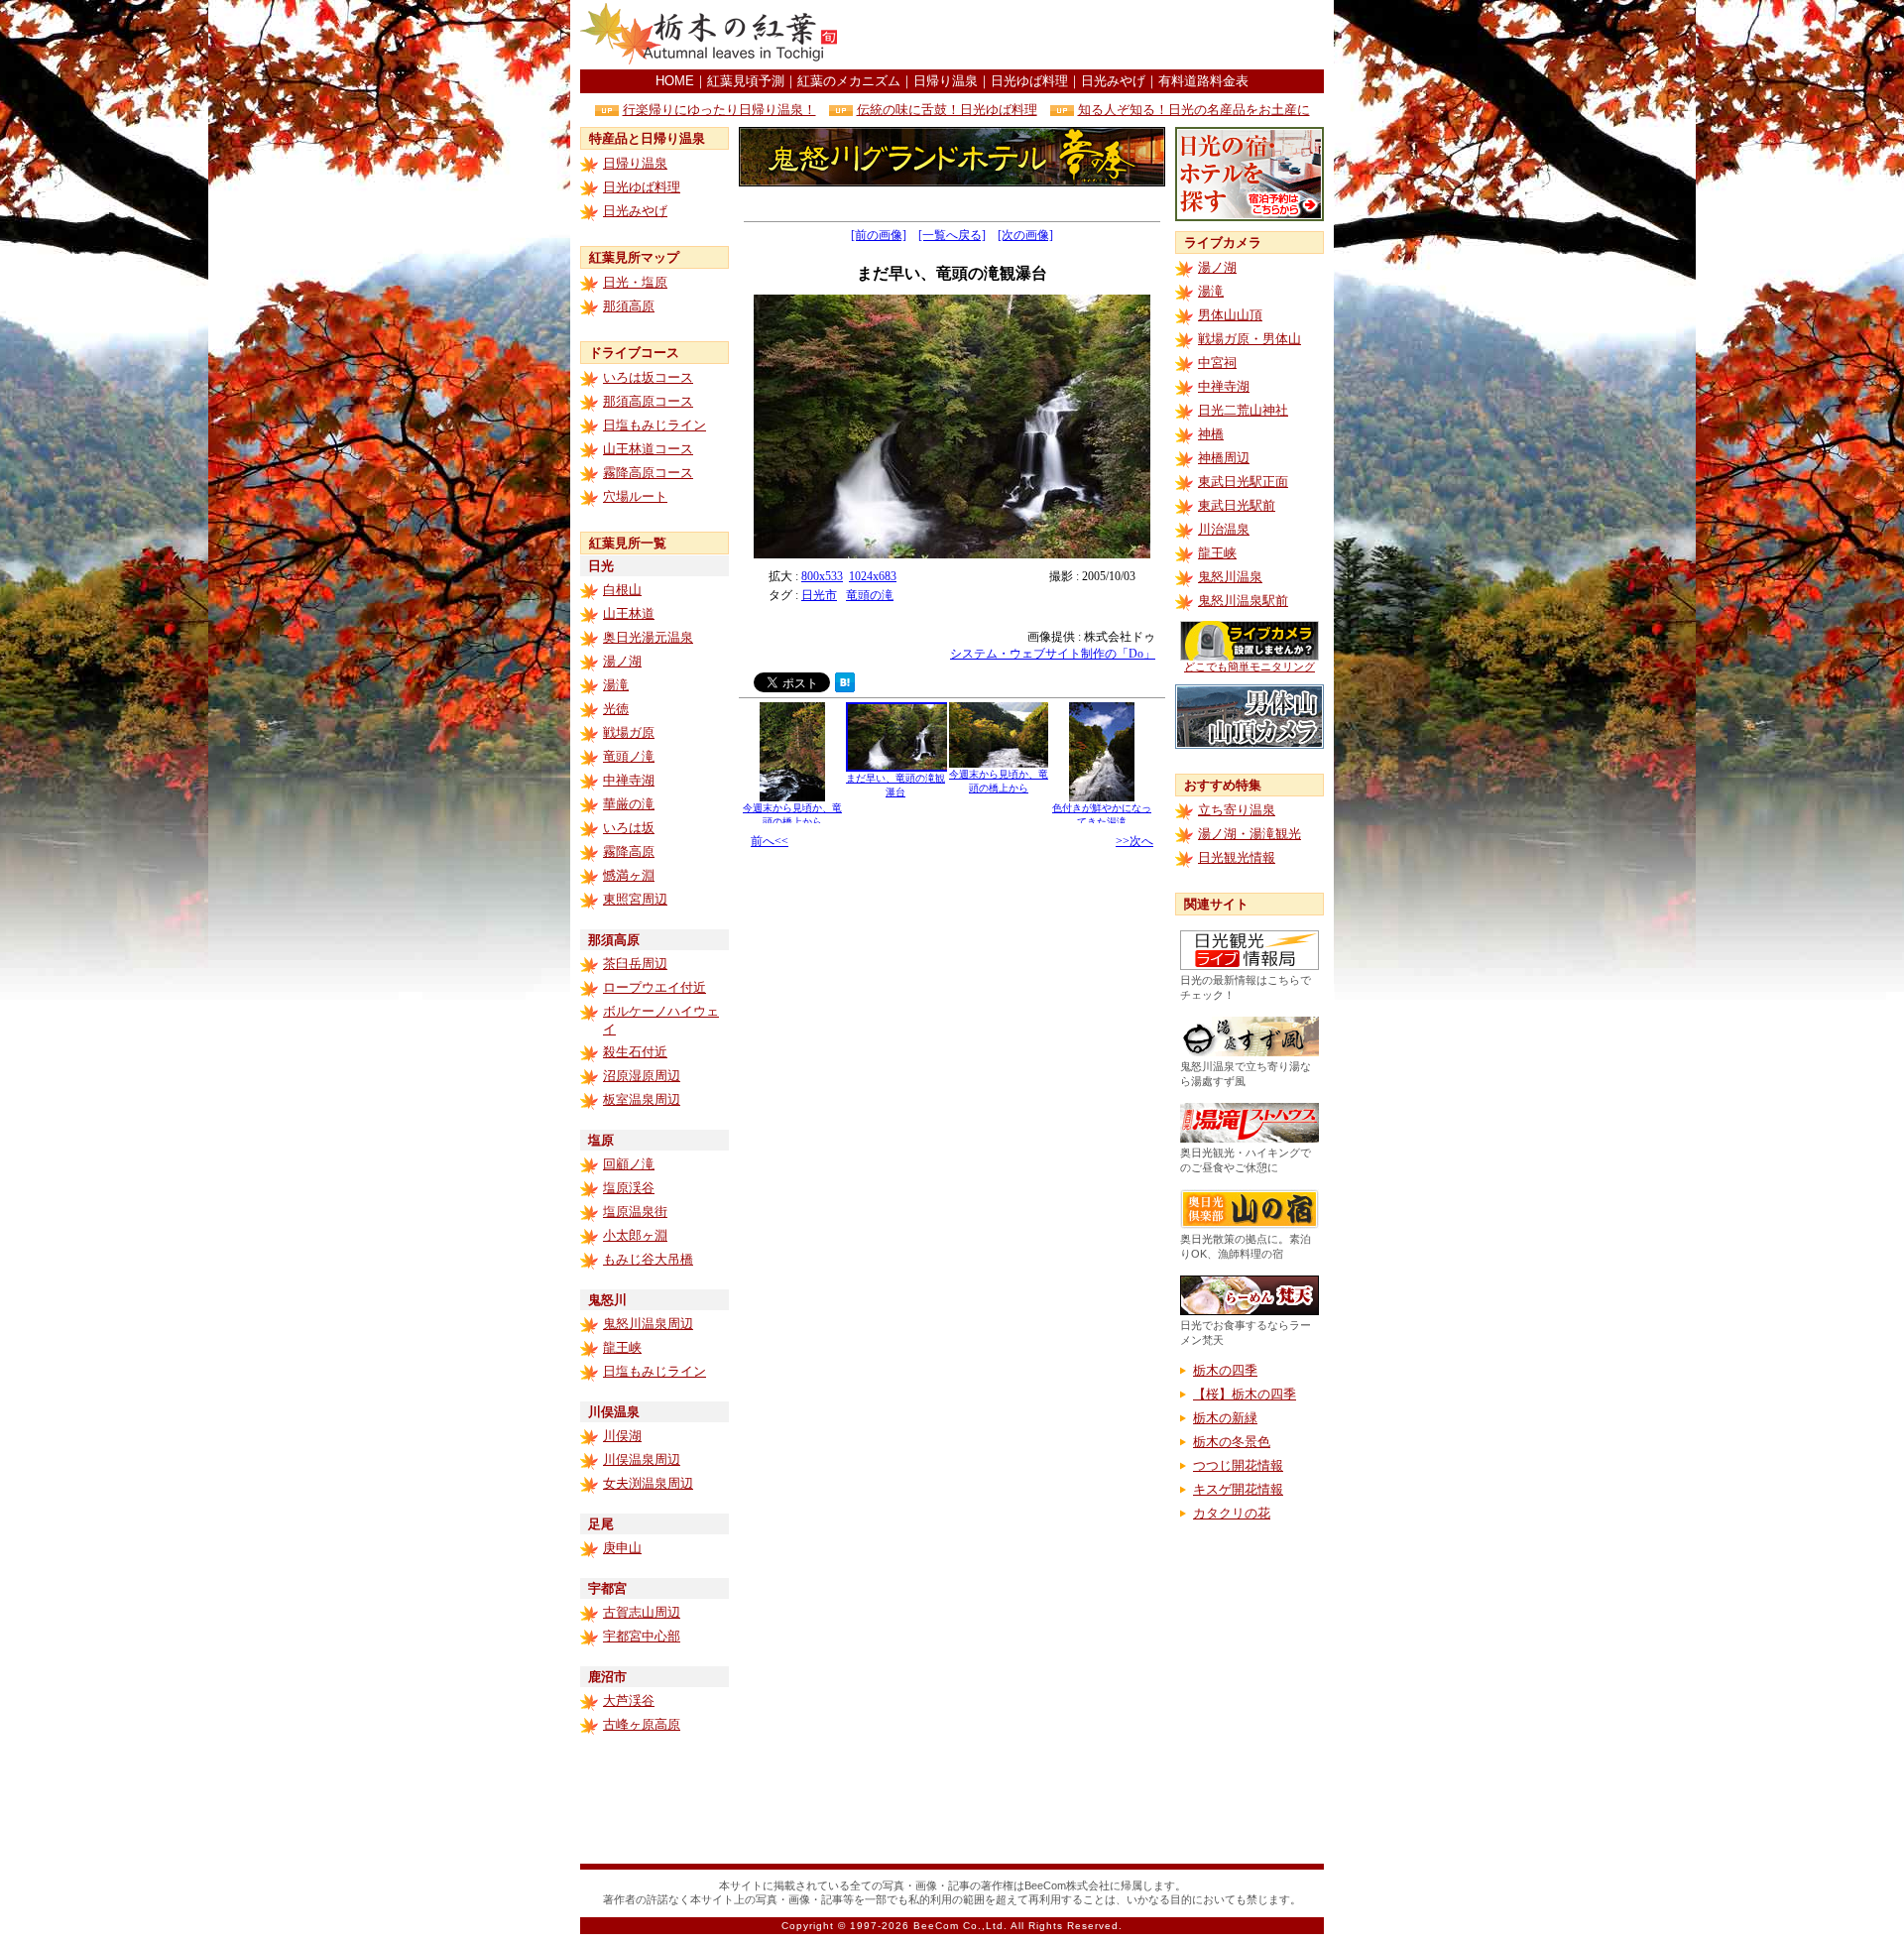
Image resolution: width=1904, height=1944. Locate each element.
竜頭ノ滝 (629, 756)
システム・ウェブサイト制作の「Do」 (1053, 654)
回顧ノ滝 (629, 1164)
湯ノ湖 (622, 661)
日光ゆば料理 (1029, 81)
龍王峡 (622, 1347)
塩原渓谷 (629, 1188)
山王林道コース (648, 449)
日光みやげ (1113, 81)
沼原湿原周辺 (642, 1076)
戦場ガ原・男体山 (1249, 339)
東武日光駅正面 (1243, 482)
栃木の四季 (1225, 1370)
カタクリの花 (1232, 1513)
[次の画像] (1025, 235)
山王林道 (629, 613)
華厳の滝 (629, 804)
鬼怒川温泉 (1230, 577)
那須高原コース (648, 401)
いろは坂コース (648, 377)
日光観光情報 (1237, 857)
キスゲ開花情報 (1238, 1489)
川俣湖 (622, 1436)
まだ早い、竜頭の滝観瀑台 (895, 785)
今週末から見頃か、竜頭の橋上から (792, 815)
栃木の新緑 (1225, 1418)
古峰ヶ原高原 (642, 1724)
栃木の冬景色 (1232, 1442)
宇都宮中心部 (642, 1636)
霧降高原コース (648, 473)
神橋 (1211, 434)
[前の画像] (879, 235)
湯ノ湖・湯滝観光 (1249, 834)
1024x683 (873, 576)
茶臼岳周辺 (635, 964)
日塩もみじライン (654, 425)
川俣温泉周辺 (642, 1459)
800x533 (822, 576)
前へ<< (770, 841)
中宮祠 (1217, 363)
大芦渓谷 (629, 1701)
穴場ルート (635, 496)
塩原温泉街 (635, 1212)
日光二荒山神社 (1243, 410)
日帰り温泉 (946, 81)
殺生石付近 (635, 1052)
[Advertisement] (1092, 35)
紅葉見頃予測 (746, 81)
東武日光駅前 (1237, 505)
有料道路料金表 (1203, 81)
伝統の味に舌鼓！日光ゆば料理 (947, 110)
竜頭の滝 (870, 595)
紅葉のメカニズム (849, 81)
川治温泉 (1224, 529)
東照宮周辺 (635, 899)
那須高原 (629, 306)
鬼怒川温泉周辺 (648, 1324)
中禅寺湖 (629, 780)
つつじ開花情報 (1238, 1465)
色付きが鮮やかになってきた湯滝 (1102, 815)
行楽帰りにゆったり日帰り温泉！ (719, 110)
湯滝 (616, 685)
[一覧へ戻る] (952, 235)
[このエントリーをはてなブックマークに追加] (845, 687)
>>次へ (1134, 841)
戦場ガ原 (629, 732)
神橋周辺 (1224, 458)
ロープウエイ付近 (654, 987)
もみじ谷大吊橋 (648, 1259)
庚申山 (622, 1548)
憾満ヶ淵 (629, 875)
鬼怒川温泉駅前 (1243, 601)
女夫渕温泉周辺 (648, 1483)
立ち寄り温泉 (1237, 810)
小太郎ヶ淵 (635, 1235)
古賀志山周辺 (642, 1612)
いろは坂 (629, 828)
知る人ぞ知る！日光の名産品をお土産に (1194, 110)
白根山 (622, 590)
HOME (675, 81)
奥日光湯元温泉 (648, 637)
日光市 (819, 595)
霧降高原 (629, 851)
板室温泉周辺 (642, 1099)
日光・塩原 (635, 282)
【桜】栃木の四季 (1245, 1394)
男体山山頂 (1230, 315)
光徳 (616, 709)
